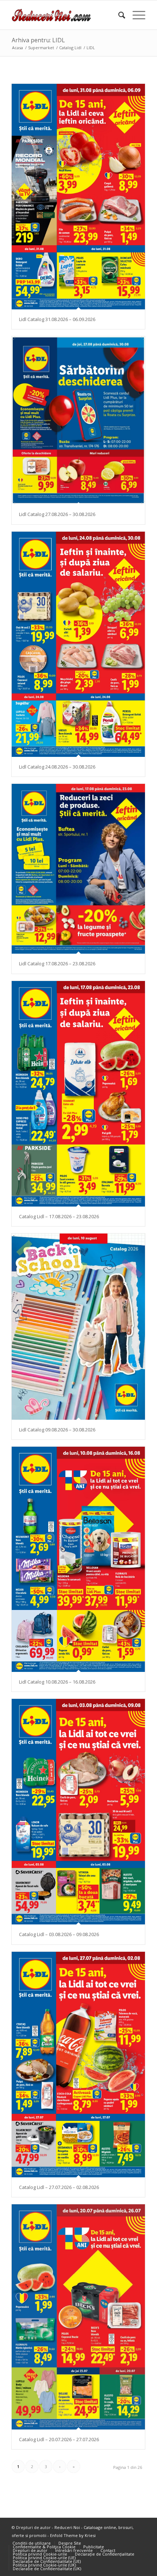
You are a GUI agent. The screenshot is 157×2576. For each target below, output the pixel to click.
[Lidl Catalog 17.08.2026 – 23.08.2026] (78, 869)
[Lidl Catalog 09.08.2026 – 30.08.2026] (78, 1327)
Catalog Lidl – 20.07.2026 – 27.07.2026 (59, 2439)
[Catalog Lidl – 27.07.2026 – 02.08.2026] (78, 2065)
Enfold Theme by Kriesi (73, 2535)
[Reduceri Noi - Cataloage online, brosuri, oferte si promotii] (65, 15)
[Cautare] (118, 15)
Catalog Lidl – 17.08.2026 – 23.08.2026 (59, 1216)
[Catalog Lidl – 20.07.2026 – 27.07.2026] (78, 2317)
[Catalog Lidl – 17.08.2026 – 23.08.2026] (78, 1094)
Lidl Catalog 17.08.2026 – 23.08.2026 (57, 963)
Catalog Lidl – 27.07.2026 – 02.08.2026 (59, 2187)
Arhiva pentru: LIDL (38, 40)
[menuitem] (118, 15)
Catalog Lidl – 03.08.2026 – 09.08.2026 (59, 1934)
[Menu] (135, 15)
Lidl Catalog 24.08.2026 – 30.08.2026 (57, 767)
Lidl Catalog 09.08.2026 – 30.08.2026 (57, 1430)
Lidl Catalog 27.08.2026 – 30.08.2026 (57, 514)
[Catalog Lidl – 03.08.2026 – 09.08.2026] (78, 1812)
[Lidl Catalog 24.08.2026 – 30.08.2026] (78, 644)
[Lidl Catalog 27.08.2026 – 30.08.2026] (78, 420)
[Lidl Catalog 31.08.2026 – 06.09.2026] (78, 197)
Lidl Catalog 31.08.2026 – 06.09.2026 (57, 319)
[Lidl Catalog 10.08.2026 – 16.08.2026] (78, 1559)
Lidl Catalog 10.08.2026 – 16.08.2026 (57, 1682)
